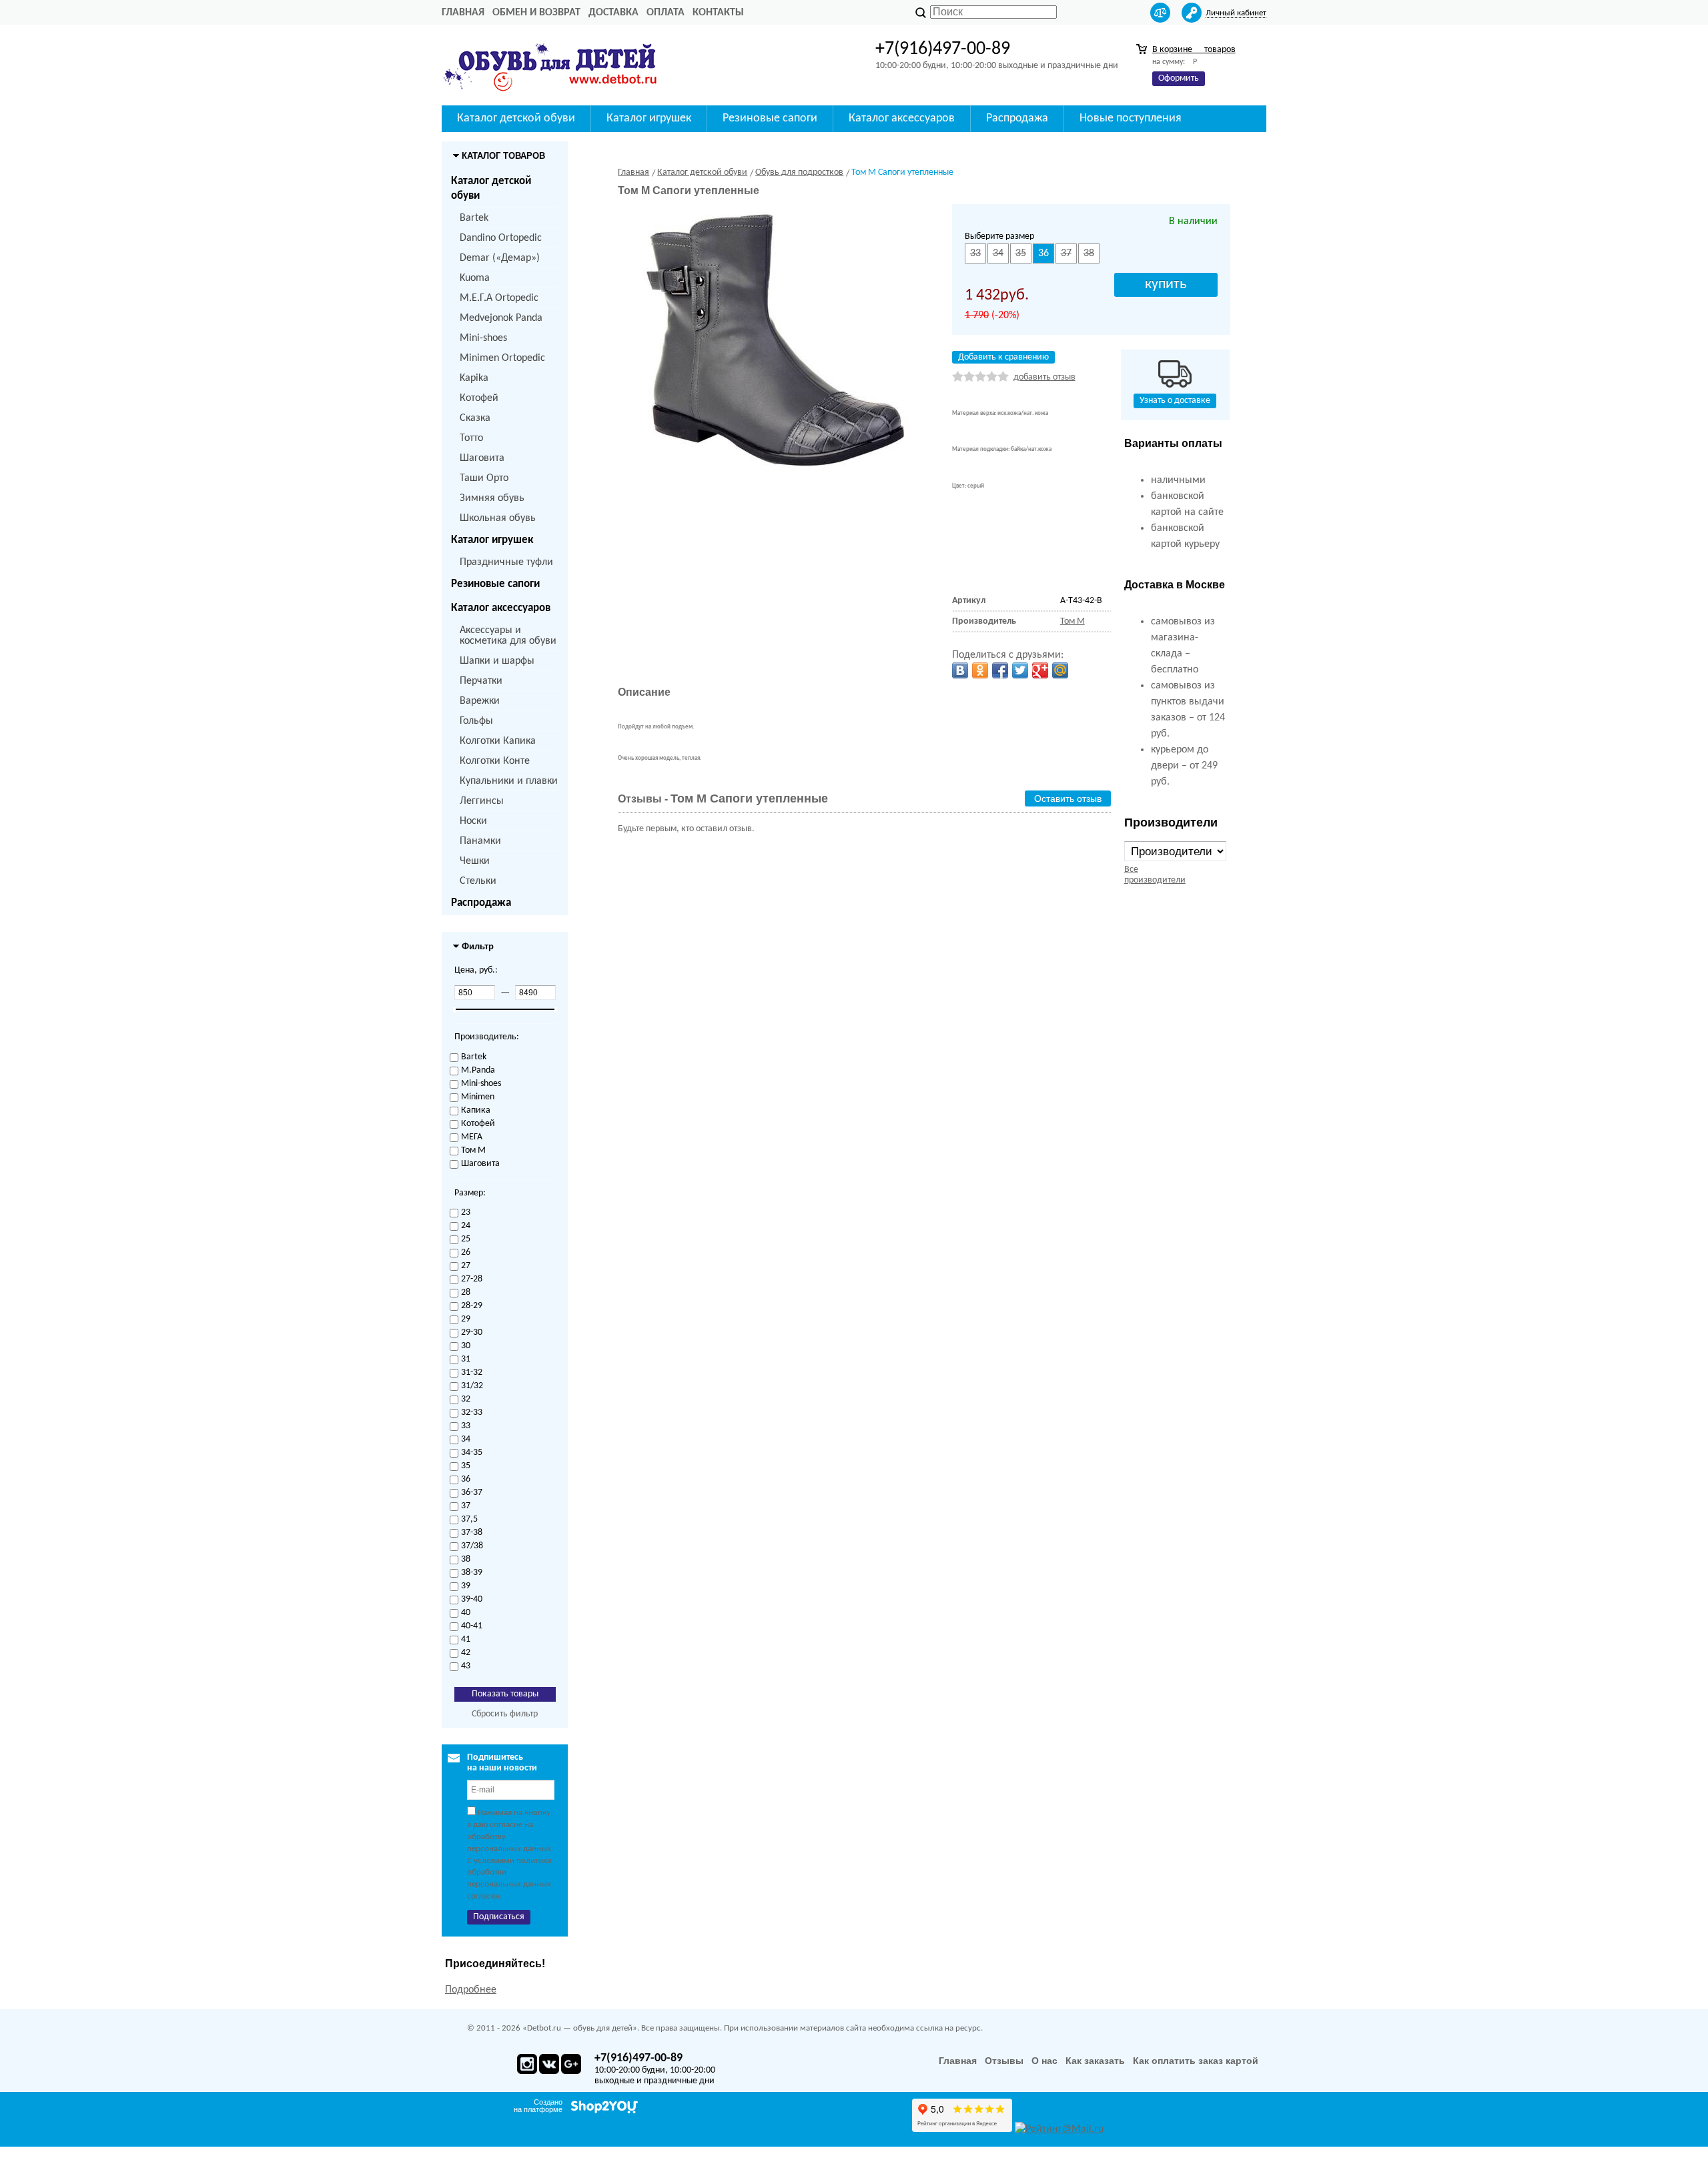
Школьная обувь (498, 518)
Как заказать (1095, 2061)
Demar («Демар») (500, 258)
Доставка (613, 13)
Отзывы (1004, 2061)
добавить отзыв (1044, 377)
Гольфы (476, 721)
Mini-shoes (483, 338)
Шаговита (482, 458)
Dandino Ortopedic (501, 238)
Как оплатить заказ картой (1196, 2061)
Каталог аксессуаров (501, 608)
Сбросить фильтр (505, 1714)
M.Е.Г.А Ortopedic (499, 298)
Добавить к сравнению (1003, 357)
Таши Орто (484, 478)
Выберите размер (999, 236)
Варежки (480, 701)
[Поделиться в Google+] (1040, 670)
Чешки (475, 861)
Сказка (475, 418)
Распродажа (481, 903)
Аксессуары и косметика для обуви (508, 636)
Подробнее (471, 1990)
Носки (473, 821)
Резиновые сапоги (495, 584)
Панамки (480, 841)
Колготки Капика (498, 741)
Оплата (666, 13)
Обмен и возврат (536, 13)
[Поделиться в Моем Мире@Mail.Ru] (1060, 670)
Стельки (478, 881)
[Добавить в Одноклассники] (980, 670)
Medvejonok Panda (501, 318)
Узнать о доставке (1175, 401)
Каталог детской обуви (491, 188)
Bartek (474, 218)
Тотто (471, 438)
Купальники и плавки (509, 781)
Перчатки (481, 681)
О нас (1044, 2061)
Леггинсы (482, 801)
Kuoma (475, 278)
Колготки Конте (495, 761)
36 (1043, 253)
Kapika (474, 378)
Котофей (479, 398)
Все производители (1155, 875)
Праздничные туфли (506, 562)
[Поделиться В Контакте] (960, 670)
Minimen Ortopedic (502, 358)
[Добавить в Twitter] (1020, 670)
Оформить (1179, 78)
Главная (463, 13)
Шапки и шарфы (497, 661)
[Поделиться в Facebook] (1000, 670)
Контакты (718, 13)
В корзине (1194, 50)
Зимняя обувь (492, 498)
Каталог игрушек (492, 540)
